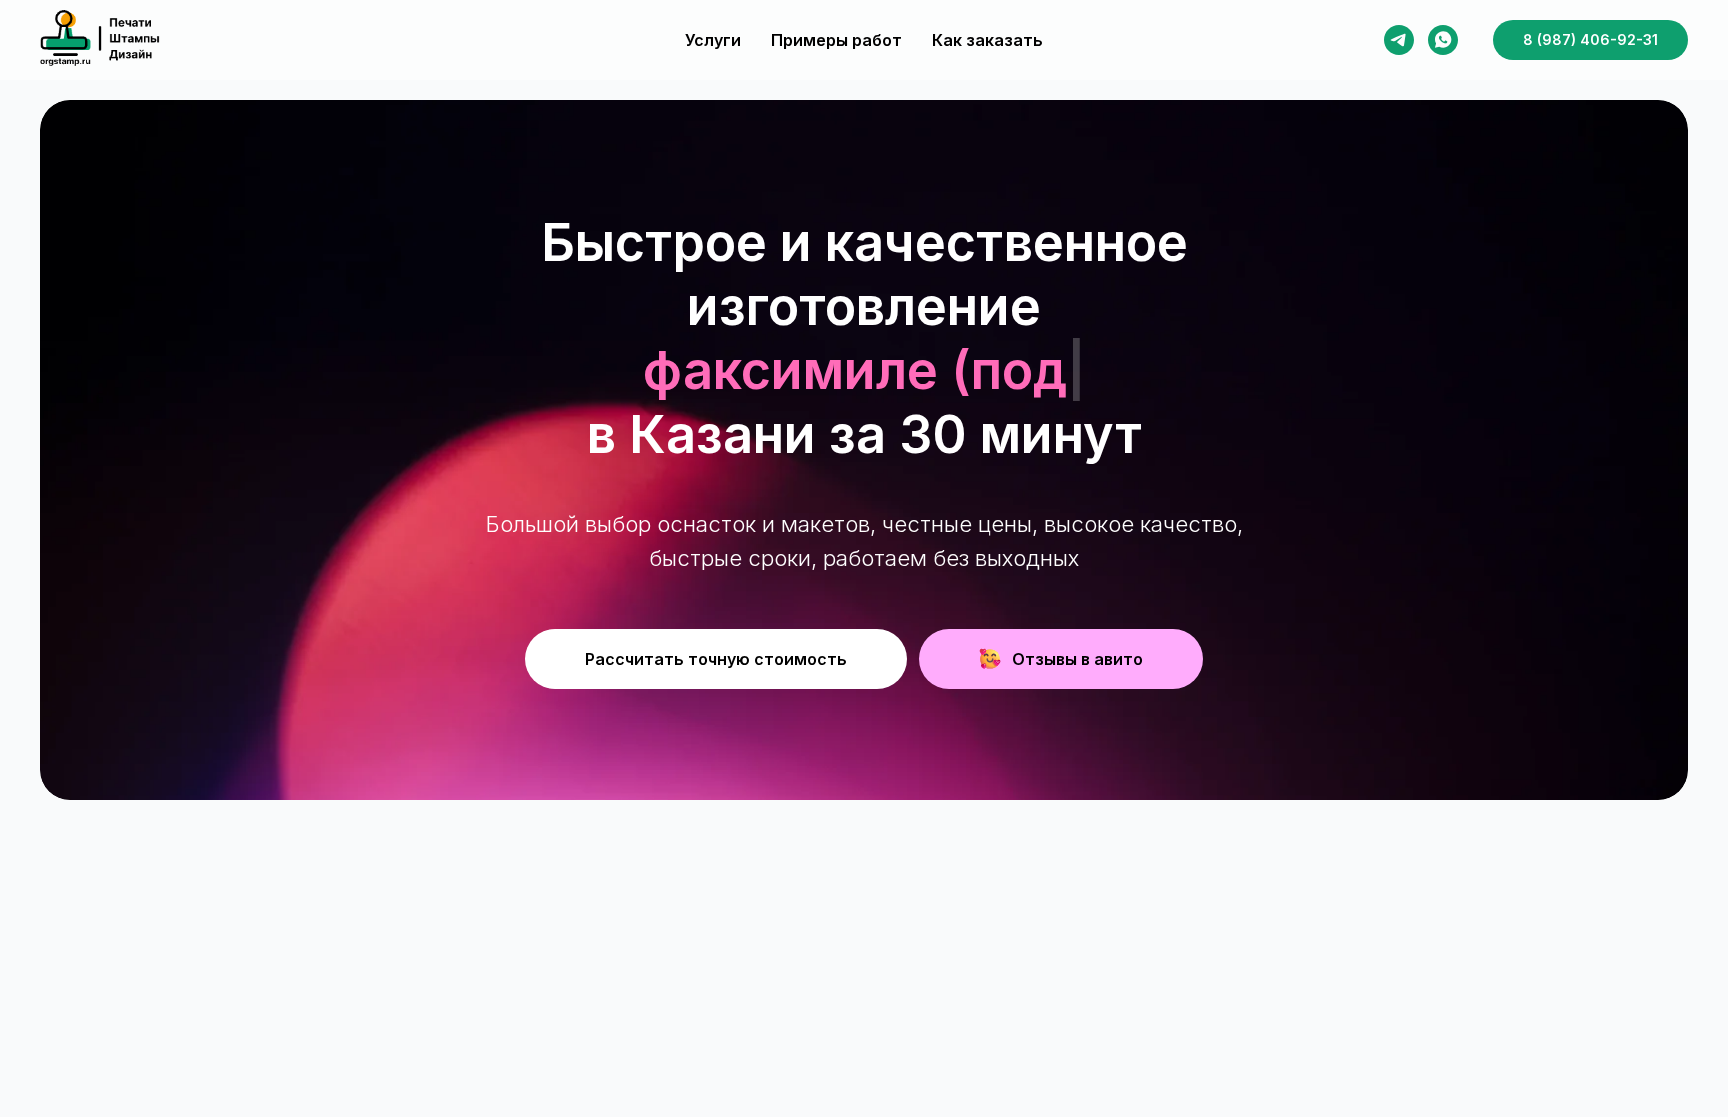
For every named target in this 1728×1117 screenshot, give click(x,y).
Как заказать (987, 40)
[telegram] (1399, 40)
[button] (716, 659)
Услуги (713, 40)
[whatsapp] (1443, 40)
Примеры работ (836, 40)
